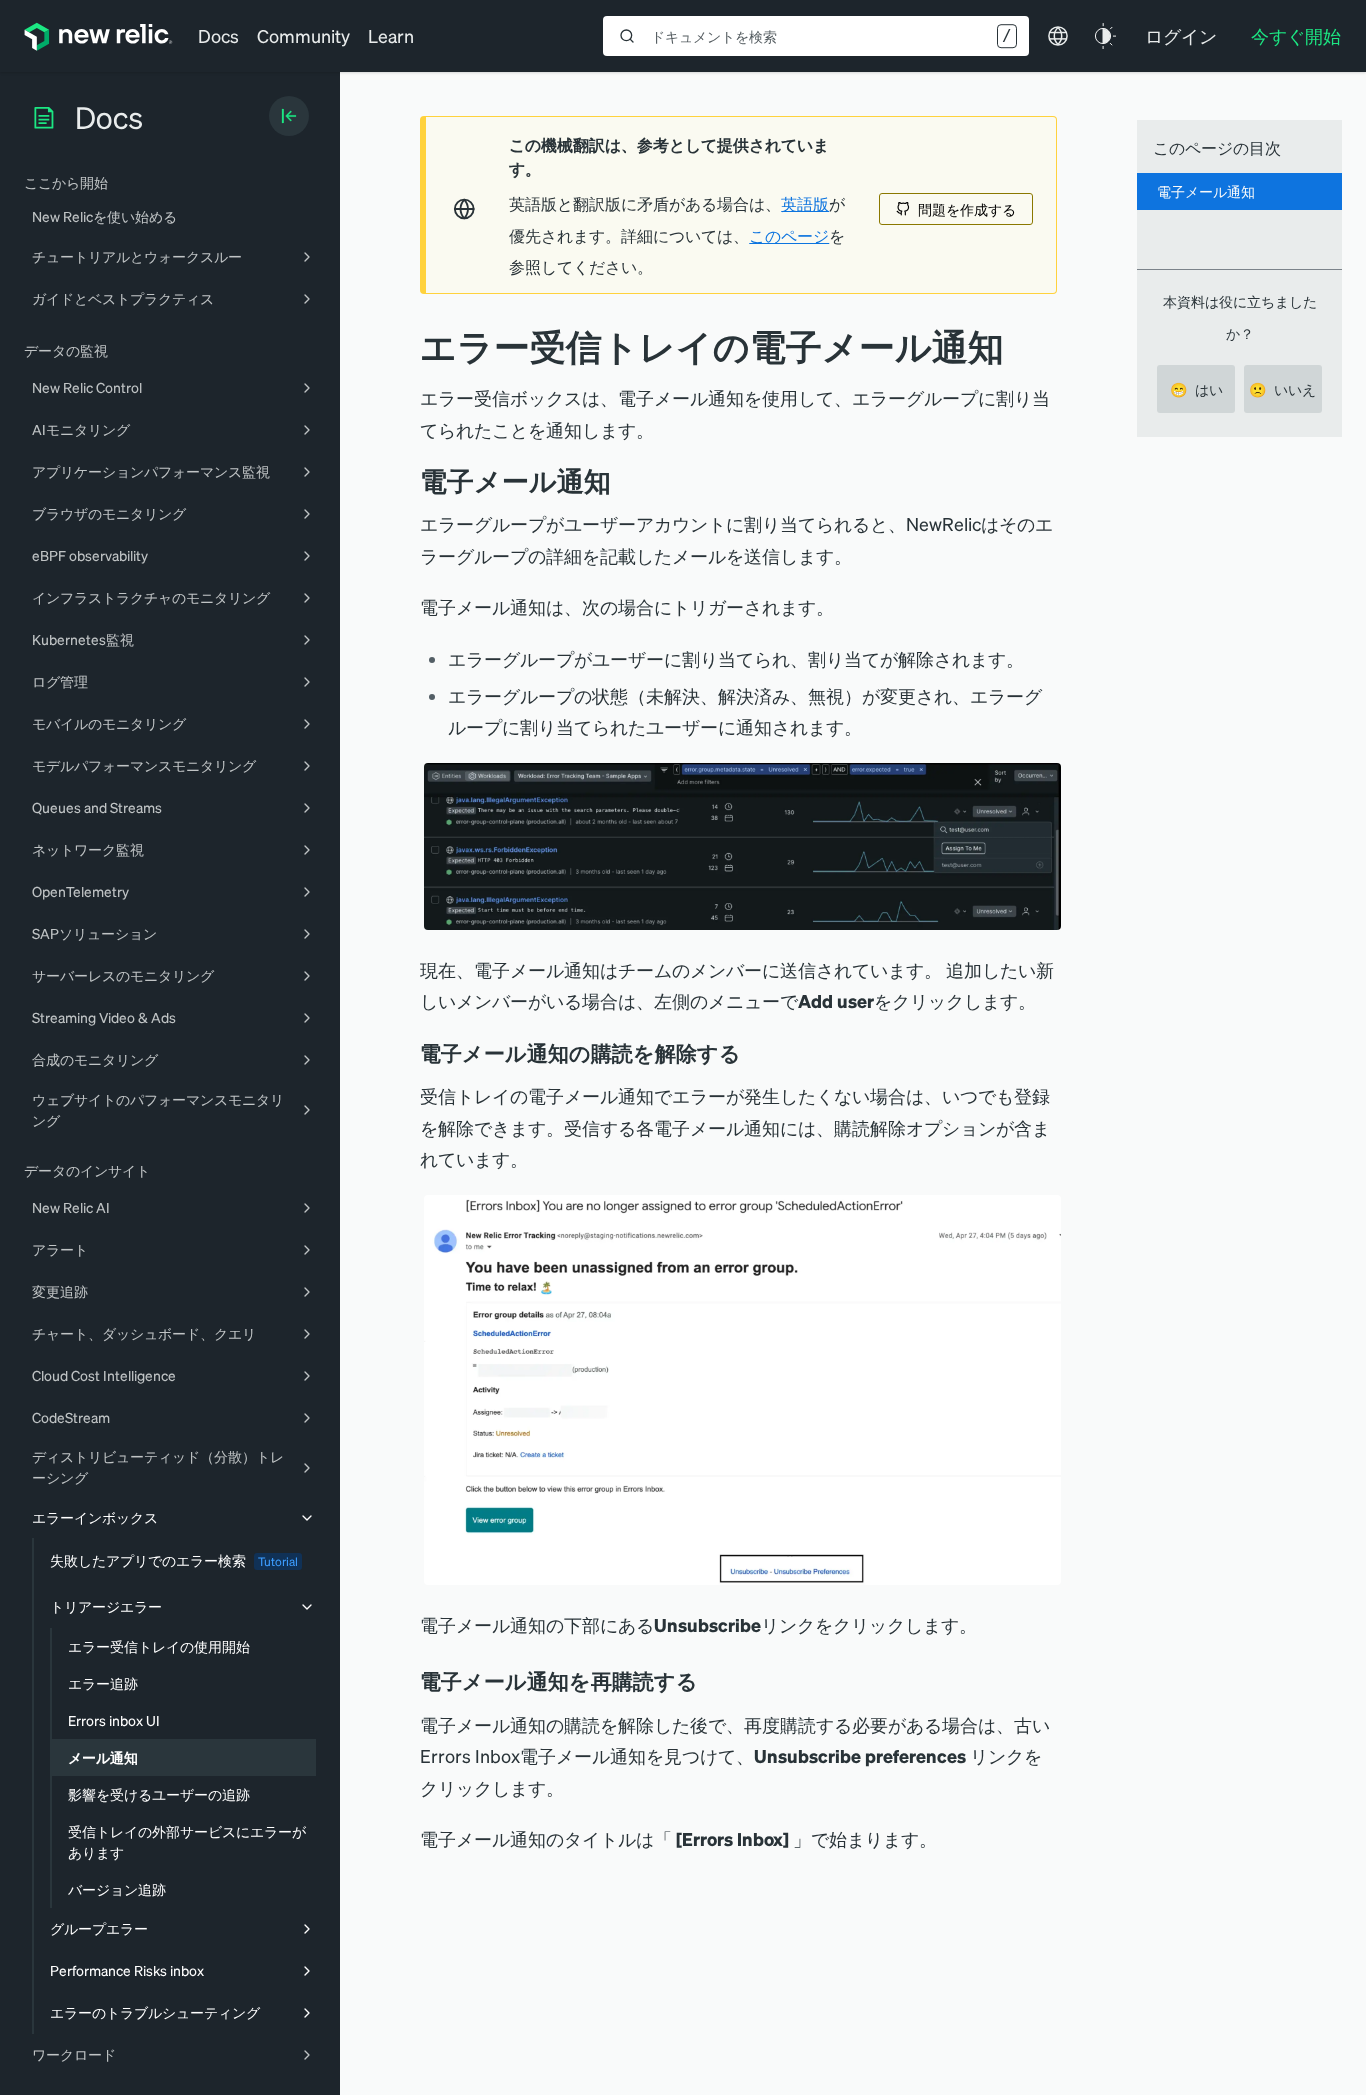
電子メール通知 (1206, 191)
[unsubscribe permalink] (755, 1053)
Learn (391, 35)
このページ (789, 236)
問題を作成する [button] (967, 209)
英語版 (805, 204)
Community (303, 35)
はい (1196, 389)
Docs (218, 35)
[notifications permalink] (626, 480)
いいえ (1282, 389)
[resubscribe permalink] (712, 1681)
